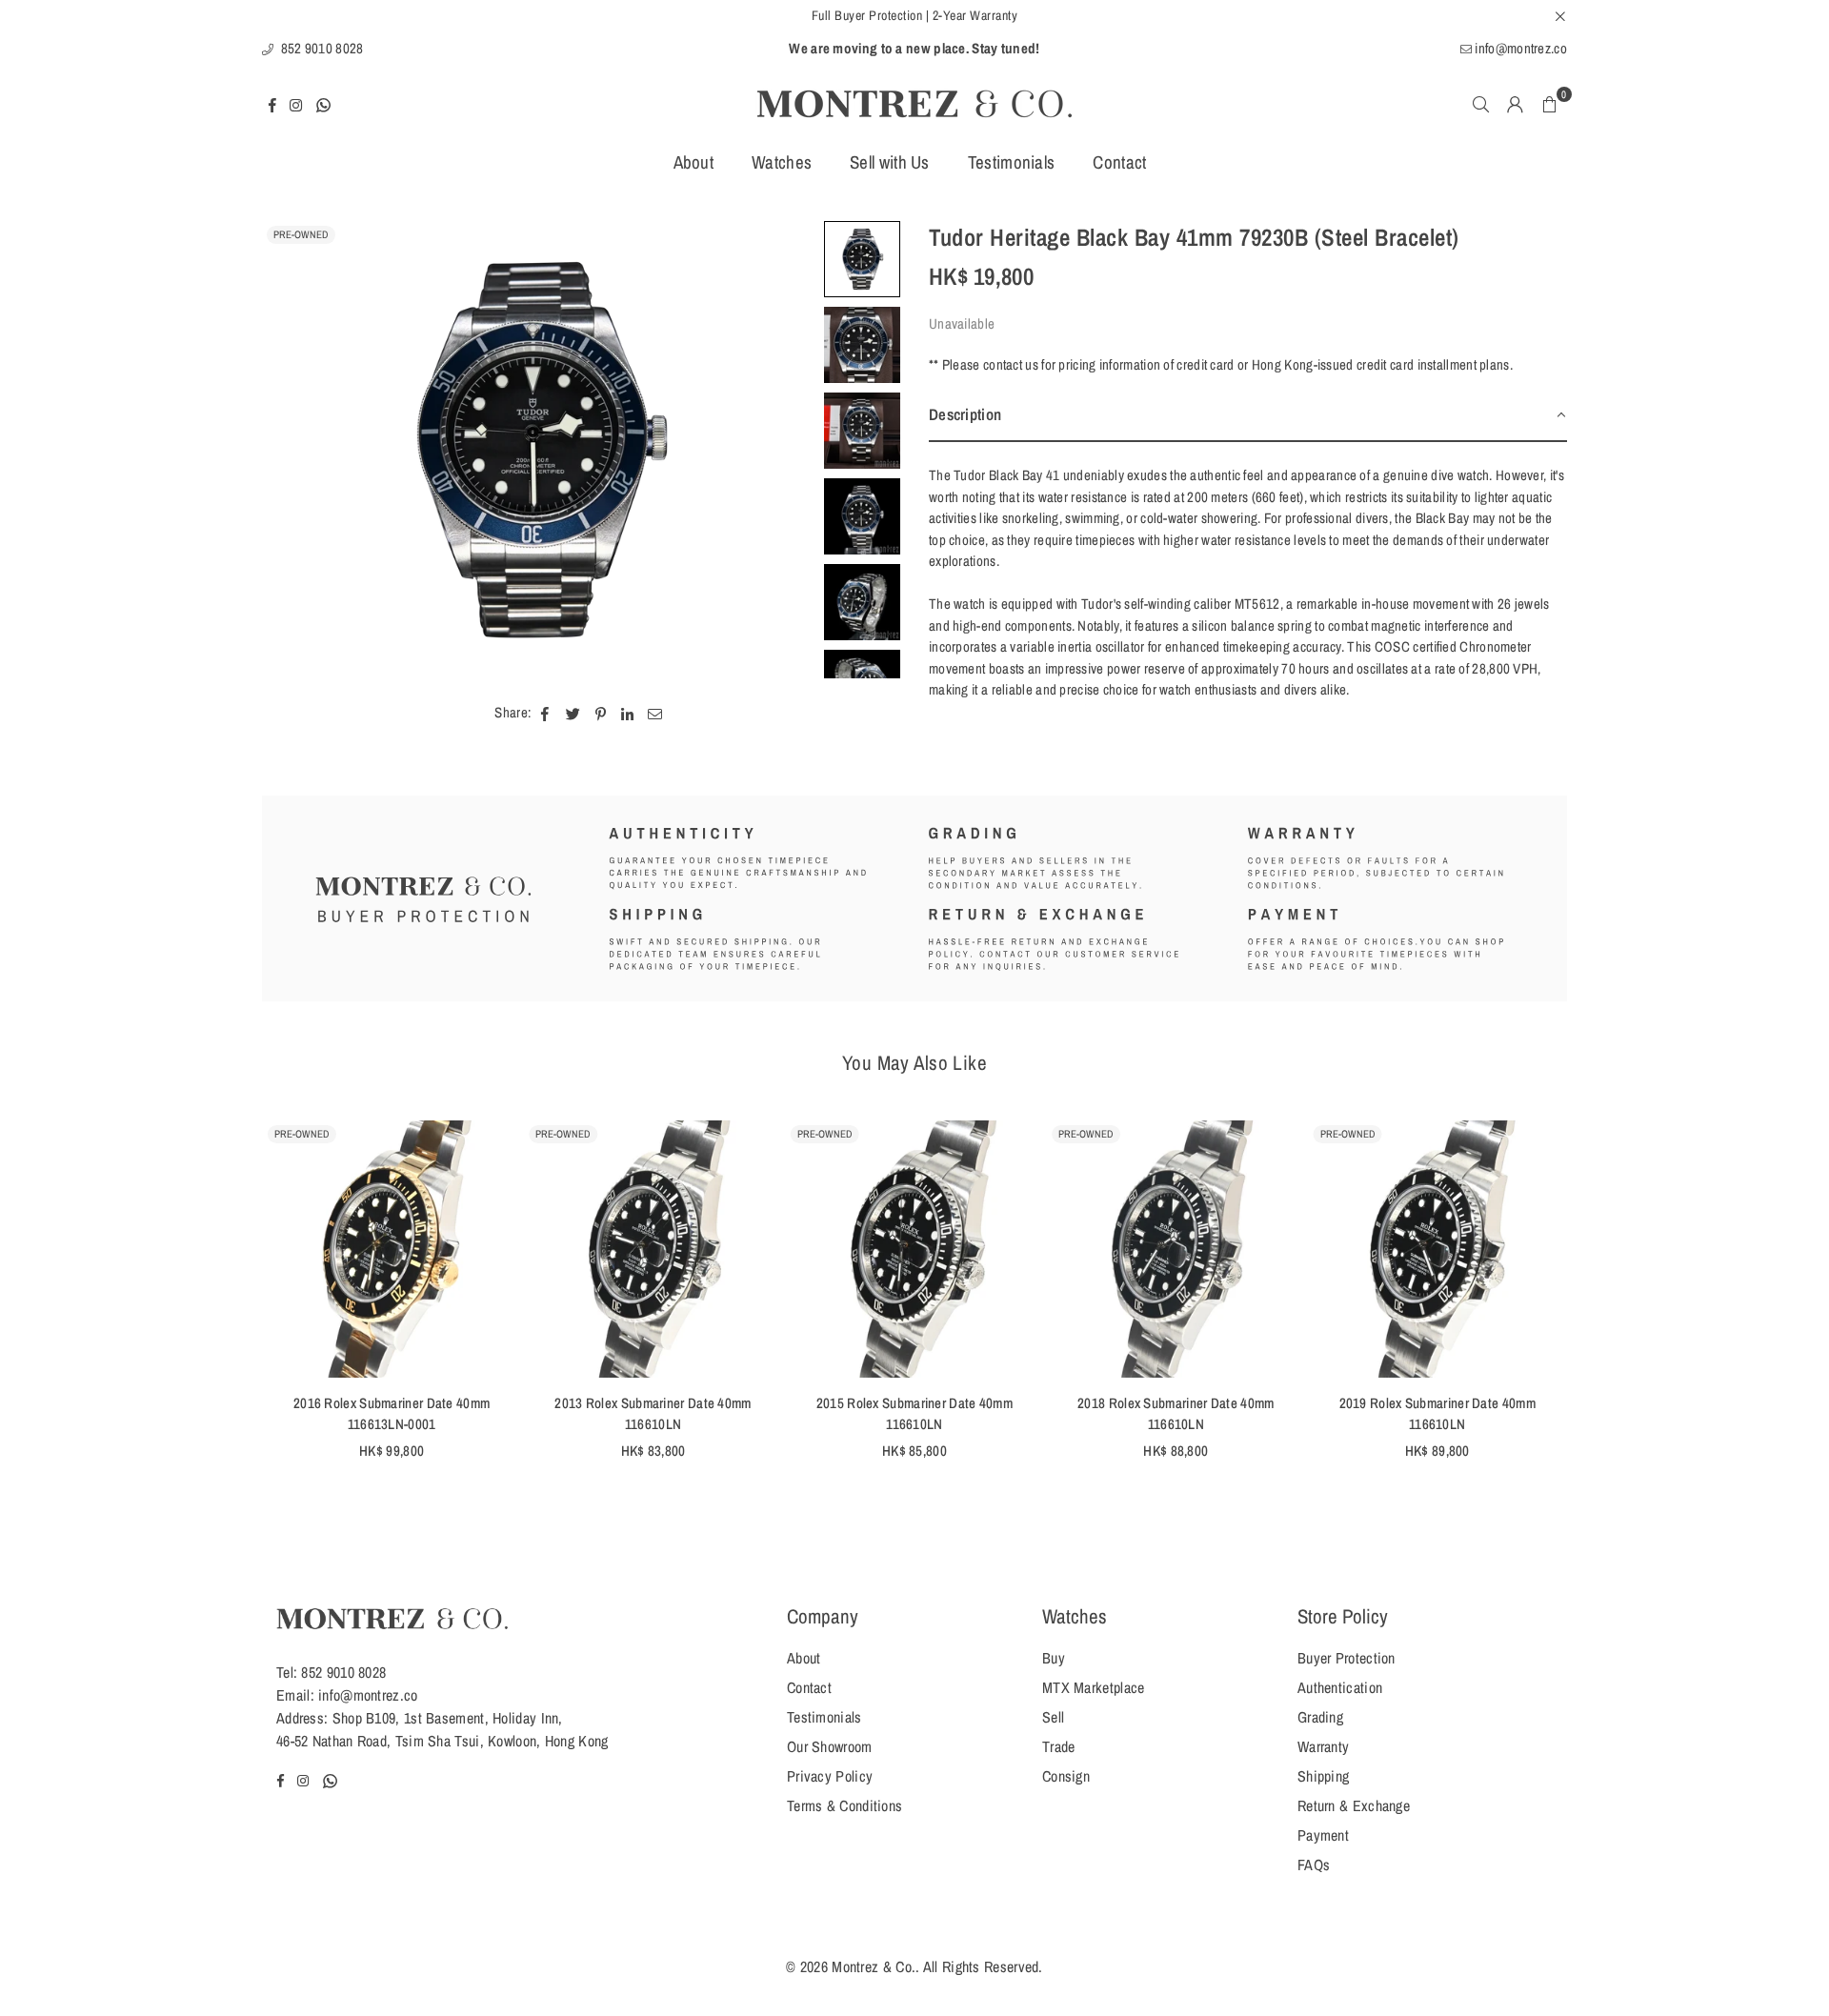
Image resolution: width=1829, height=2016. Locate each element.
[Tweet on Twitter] (573, 713)
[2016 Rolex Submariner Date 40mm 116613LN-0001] (392, 1249)
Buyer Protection (1347, 1658)
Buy (1054, 1658)
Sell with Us (890, 162)
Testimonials (1012, 162)
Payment (1323, 1835)
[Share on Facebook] (545, 713)
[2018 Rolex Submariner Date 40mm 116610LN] (1176, 1249)
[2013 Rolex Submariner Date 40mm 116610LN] (653, 1249)
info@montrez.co (1519, 48)
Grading (1320, 1717)
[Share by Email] (655, 713)
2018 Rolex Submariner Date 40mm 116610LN (1176, 1414)
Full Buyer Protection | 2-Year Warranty (915, 15)
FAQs (1314, 1865)
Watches (782, 162)
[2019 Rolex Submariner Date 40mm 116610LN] (1437, 1249)
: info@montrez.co (364, 1695)
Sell (1053, 1717)
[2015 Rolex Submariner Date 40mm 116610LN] (914, 1249)
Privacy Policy (830, 1776)
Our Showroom (830, 1746)
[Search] (1481, 104)
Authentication (1340, 1687)
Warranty (1323, 1746)
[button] (1550, 104)
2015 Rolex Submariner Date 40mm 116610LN (914, 1414)
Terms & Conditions (844, 1805)
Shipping (1323, 1776)
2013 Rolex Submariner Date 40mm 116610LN (653, 1414)
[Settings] (1516, 104)
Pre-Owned (301, 234)
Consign (1066, 1776)
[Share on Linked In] (627, 713)
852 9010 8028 (320, 48)
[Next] (788, 450)
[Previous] (288, 450)
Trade (1059, 1746)
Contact (1119, 162)
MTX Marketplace (1094, 1687)
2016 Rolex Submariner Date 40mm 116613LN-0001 (392, 1414)
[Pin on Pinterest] (601, 713)
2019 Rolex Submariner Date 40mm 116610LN (1437, 1414)
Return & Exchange (1354, 1805)
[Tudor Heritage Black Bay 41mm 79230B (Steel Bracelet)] (862, 259)
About (694, 162)
